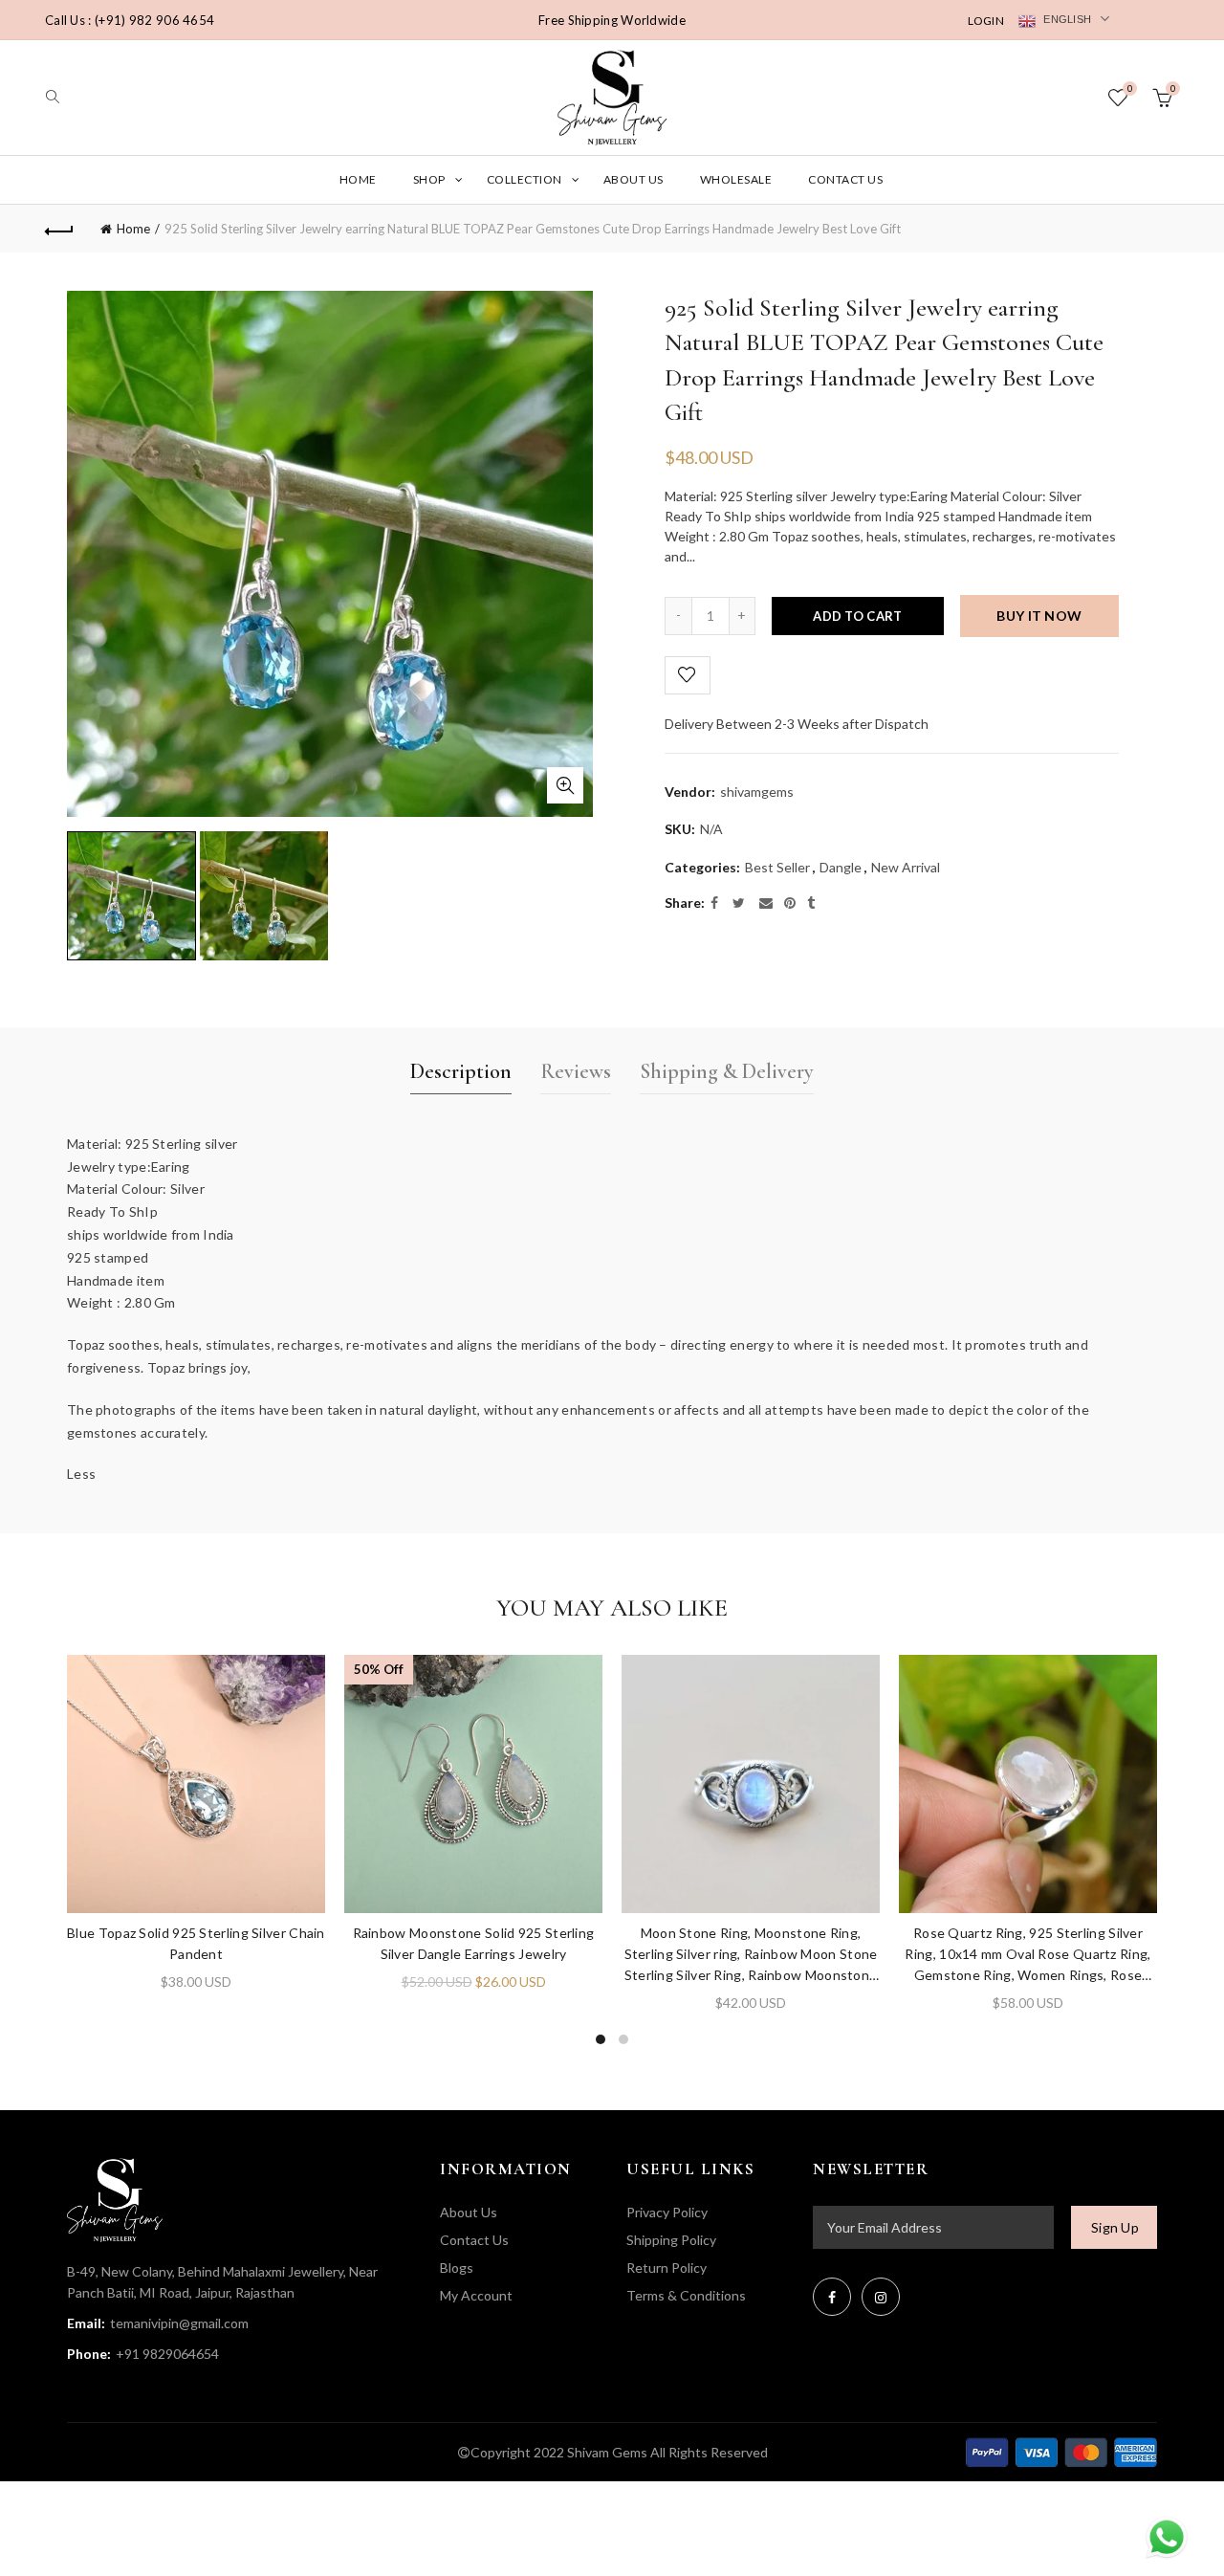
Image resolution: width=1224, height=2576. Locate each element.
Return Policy (667, 2268)
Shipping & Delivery (727, 1071)
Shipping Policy (671, 2240)
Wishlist (1130, 88)
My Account (476, 2295)
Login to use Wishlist (688, 675)
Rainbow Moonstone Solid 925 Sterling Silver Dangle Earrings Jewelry (474, 1943)
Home (358, 179)
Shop (429, 179)
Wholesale (736, 179)
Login (986, 21)
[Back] (59, 229)
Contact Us (845, 179)
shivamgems (757, 792)
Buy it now (1039, 616)
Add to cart (857, 616)
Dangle (841, 867)
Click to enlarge (565, 785)
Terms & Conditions (686, 2295)
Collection (525, 179)
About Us (634, 179)
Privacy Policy (667, 2212)
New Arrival (906, 867)
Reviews (576, 1071)
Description (461, 1071)
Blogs (457, 2268)
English (1066, 19)
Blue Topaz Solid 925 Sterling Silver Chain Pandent (196, 1943)
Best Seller (777, 867)
